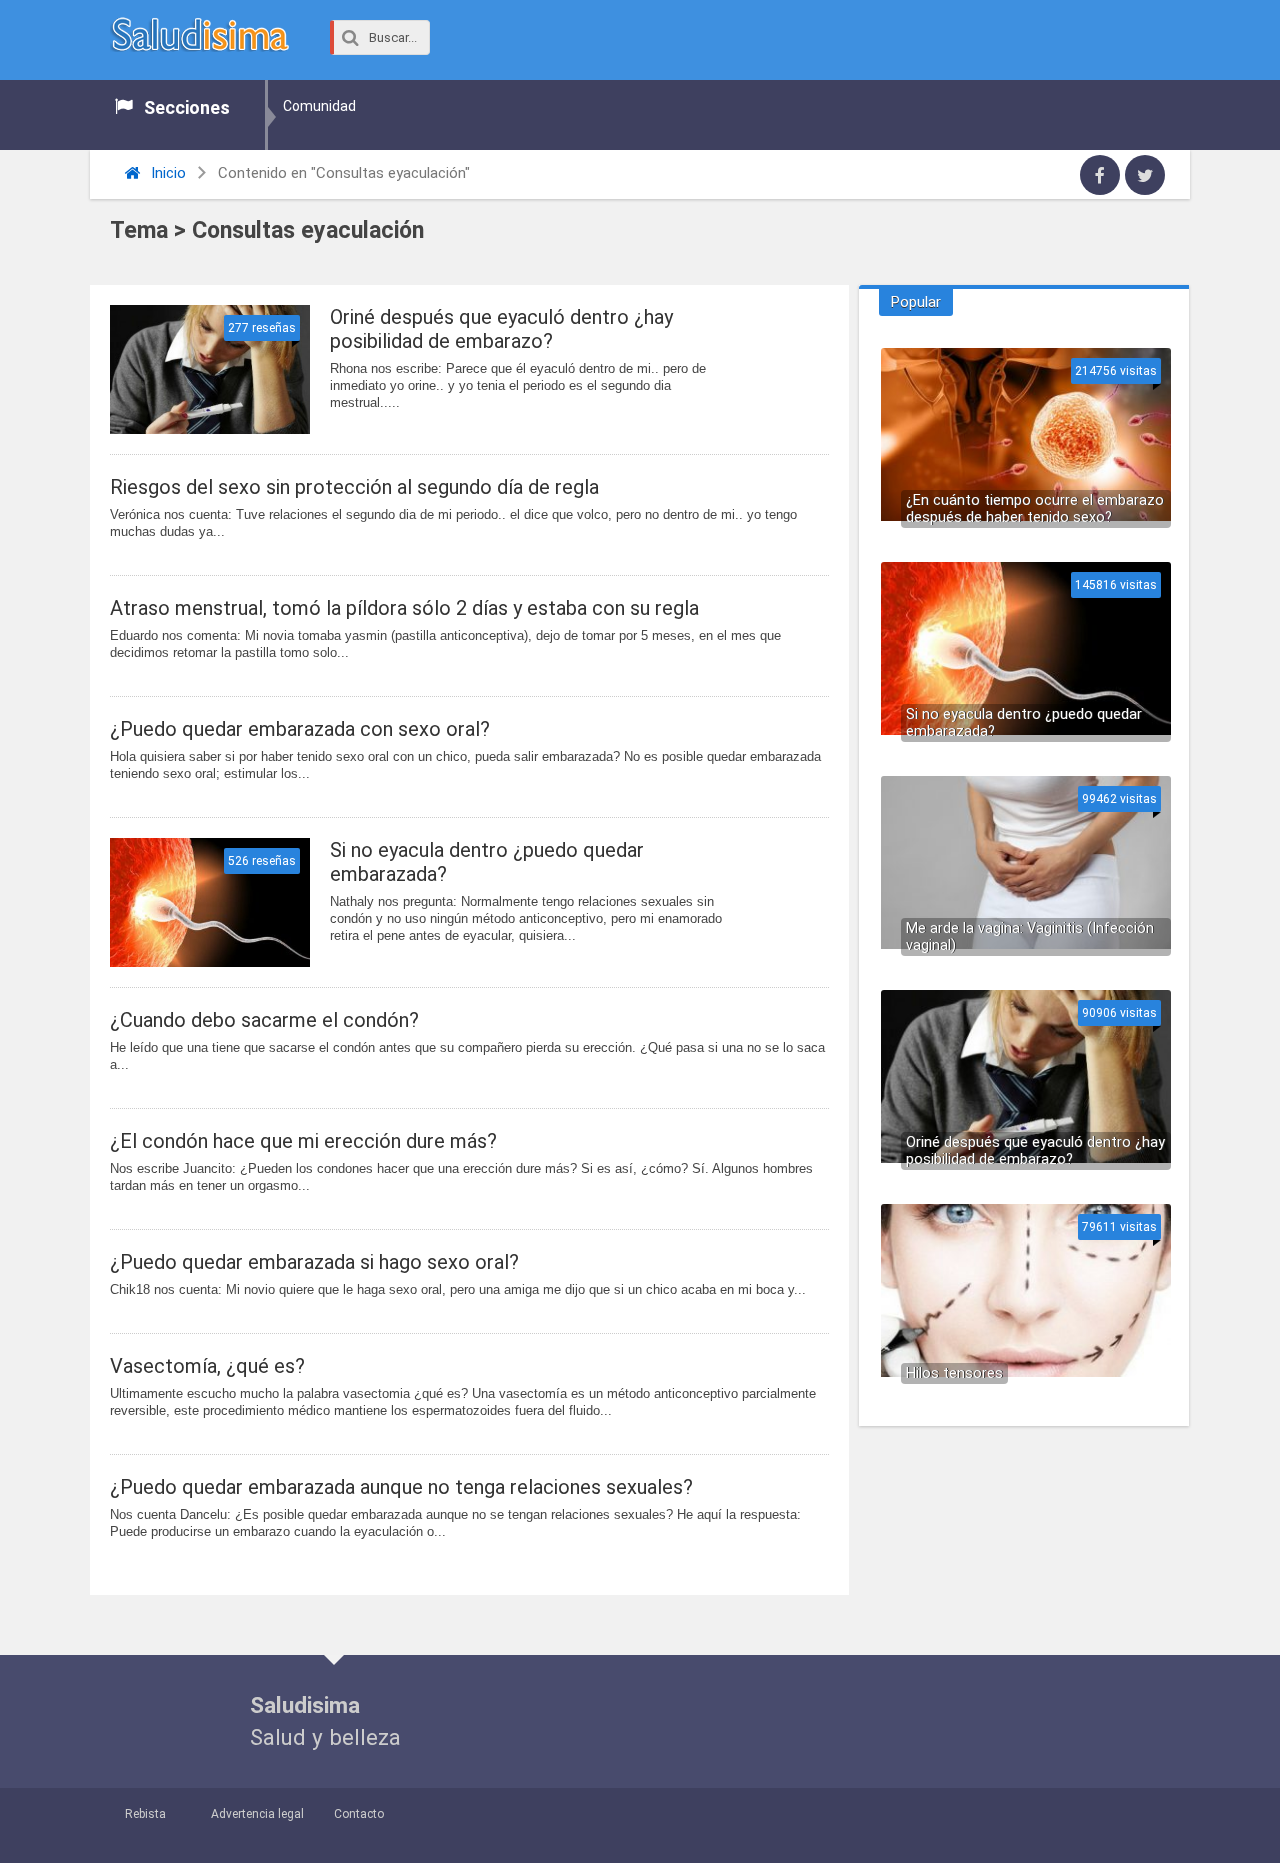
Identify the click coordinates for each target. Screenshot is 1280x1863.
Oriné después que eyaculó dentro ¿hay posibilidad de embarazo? (501, 329)
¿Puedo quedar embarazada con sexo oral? (300, 729)
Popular (916, 302)
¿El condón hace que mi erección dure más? (303, 1141)
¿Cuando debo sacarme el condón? (264, 1020)
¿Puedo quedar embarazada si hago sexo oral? (314, 1262)
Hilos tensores (954, 1373)
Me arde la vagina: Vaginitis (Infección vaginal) (1030, 937)
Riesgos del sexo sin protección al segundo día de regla (354, 487)
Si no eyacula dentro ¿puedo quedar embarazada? (487, 862)
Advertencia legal (257, 1814)
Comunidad (319, 106)
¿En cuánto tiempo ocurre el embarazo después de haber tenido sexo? (1035, 509)
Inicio (166, 173)
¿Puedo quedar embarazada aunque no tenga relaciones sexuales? (401, 1487)
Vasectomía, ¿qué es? (207, 1366)
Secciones (187, 107)
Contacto (359, 1814)
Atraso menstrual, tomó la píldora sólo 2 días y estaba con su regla (404, 608)
